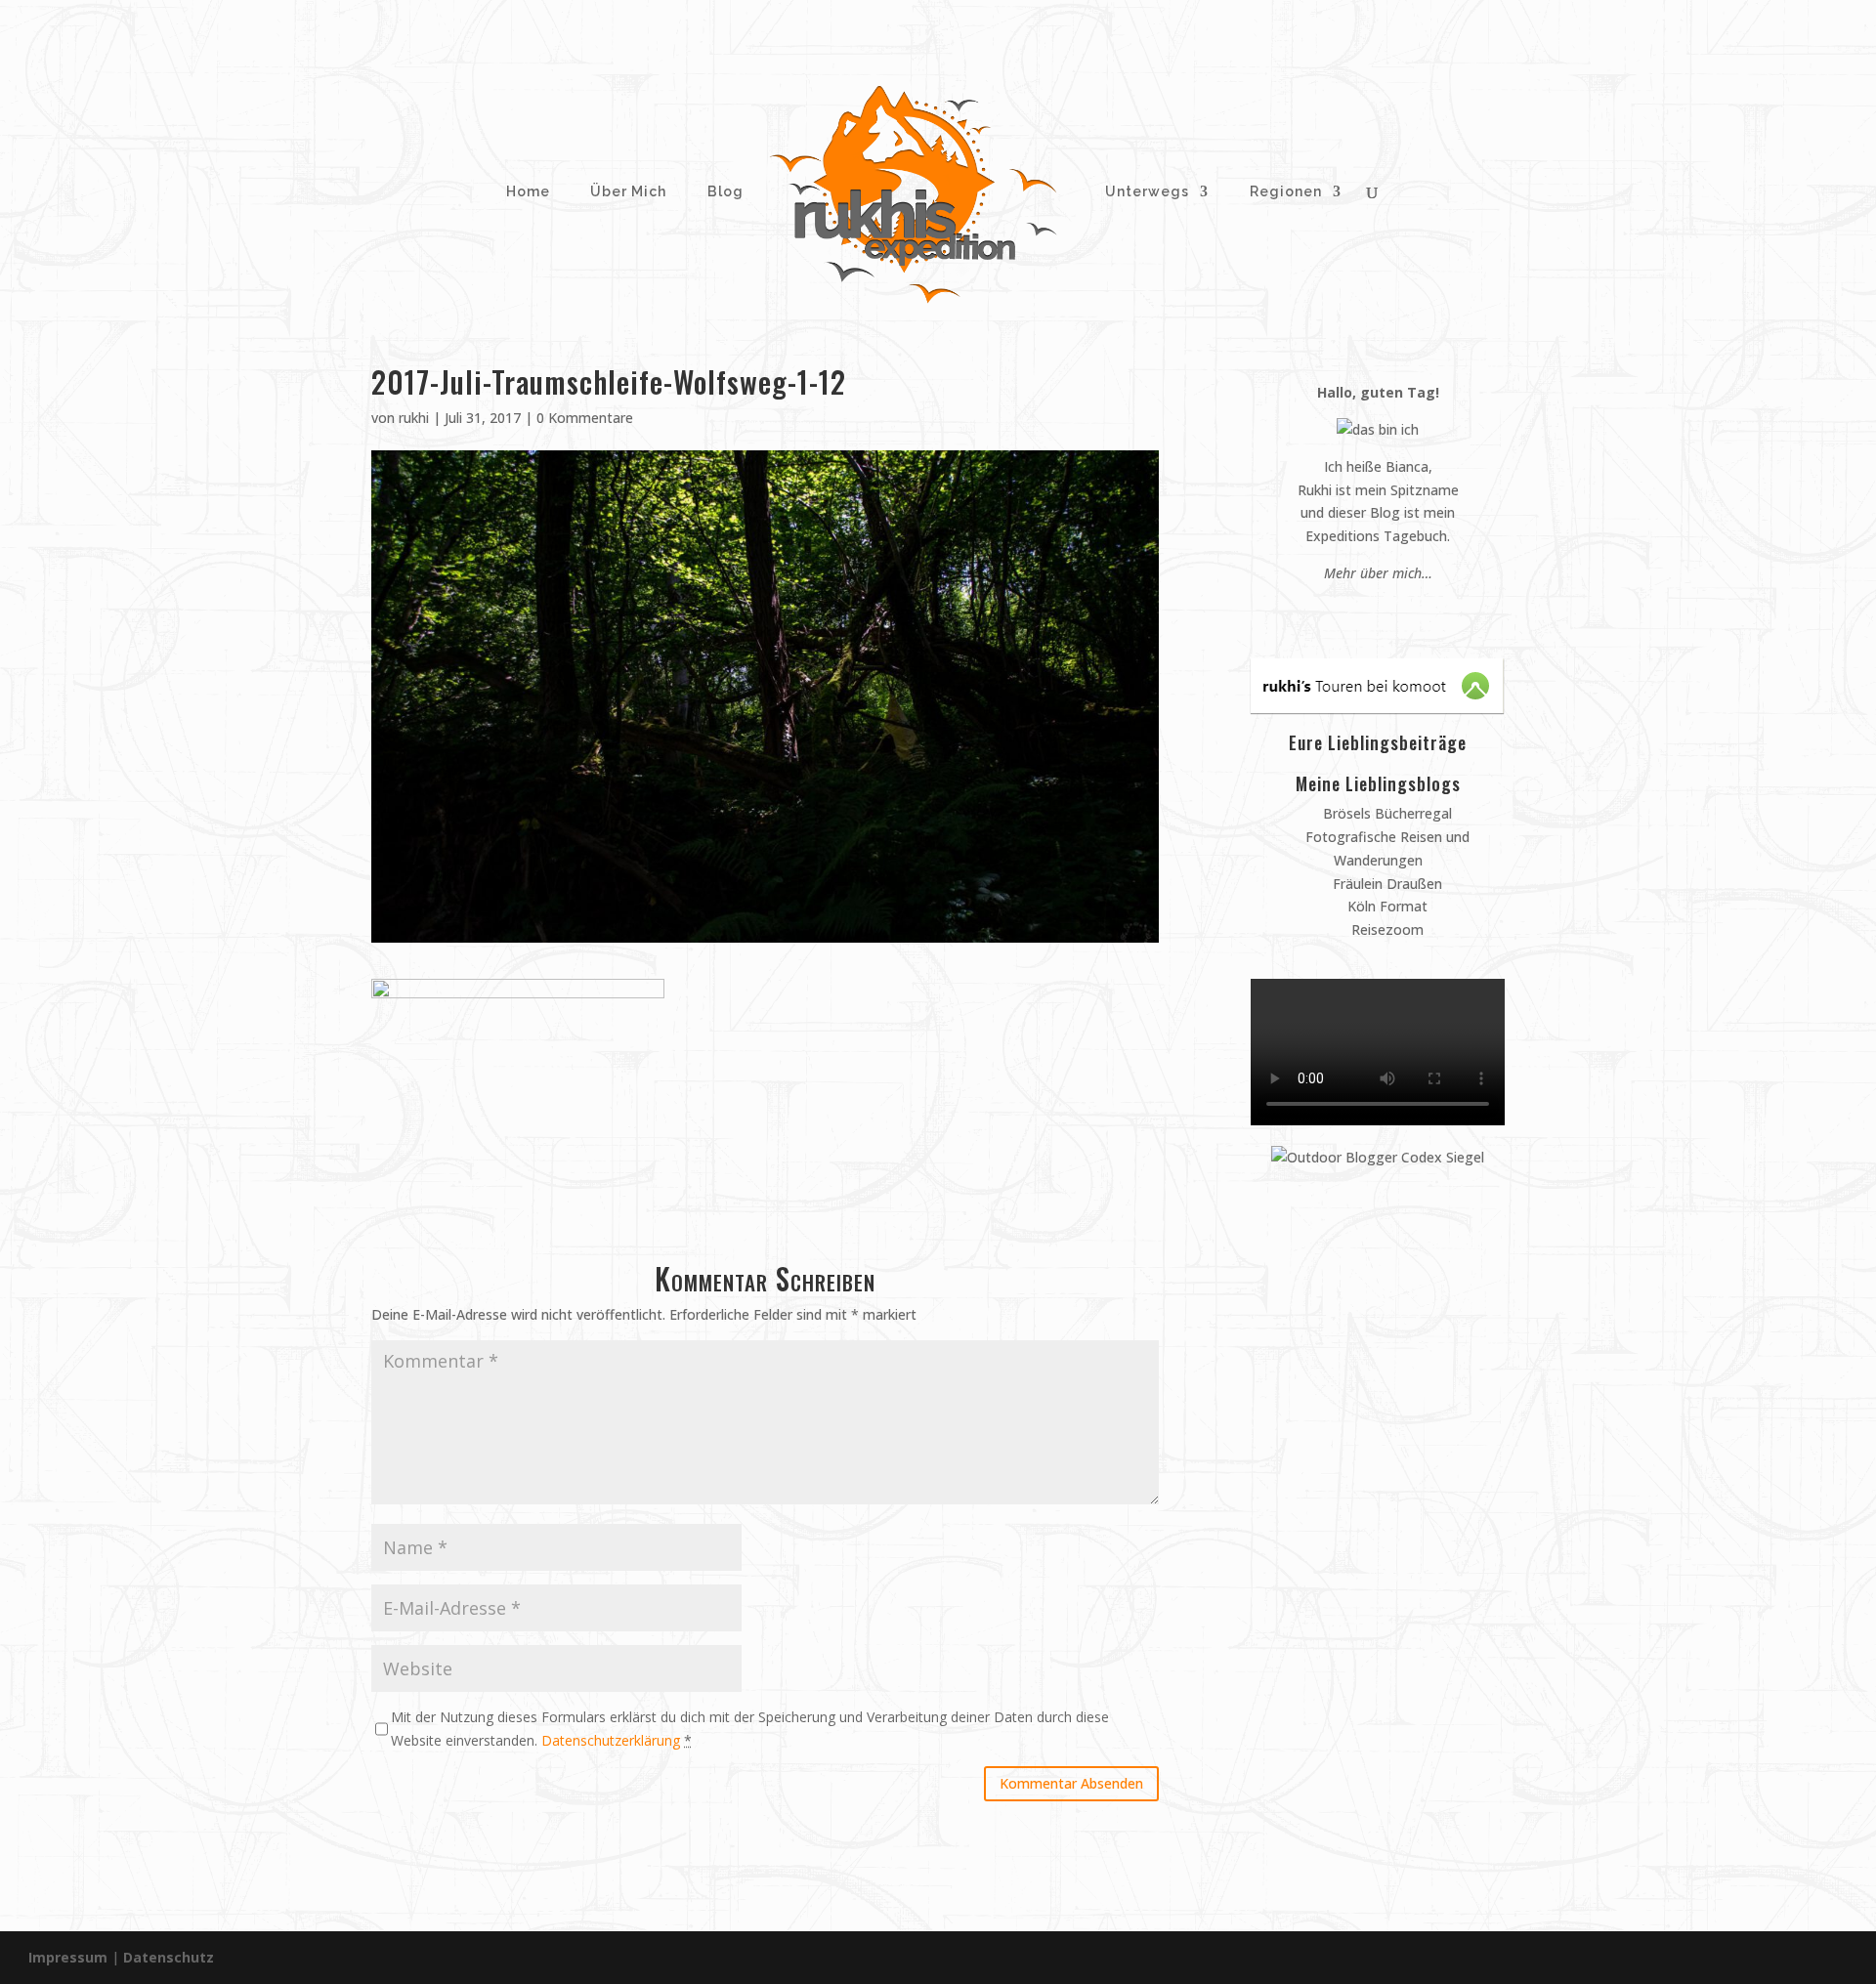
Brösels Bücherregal (1386, 813)
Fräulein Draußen (1386, 884)
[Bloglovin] (1406, 610)
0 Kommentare (585, 418)
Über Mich (626, 192)
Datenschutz (169, 1957)
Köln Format (1386, 906)
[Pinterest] (1350, 610)
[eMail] (1331, 610)
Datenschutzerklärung (611, 1740)
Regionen (1286, 192)
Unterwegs (1145, 192)
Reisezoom (1386, 929)
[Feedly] (1424, 610)
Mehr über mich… (1378, 573)
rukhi (414, 418)
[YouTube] (1387, 610)
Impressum (68, 1957)
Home (526, 192)
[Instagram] (1368, 610)
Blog (725, 192)
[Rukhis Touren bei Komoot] (1377, 708)
